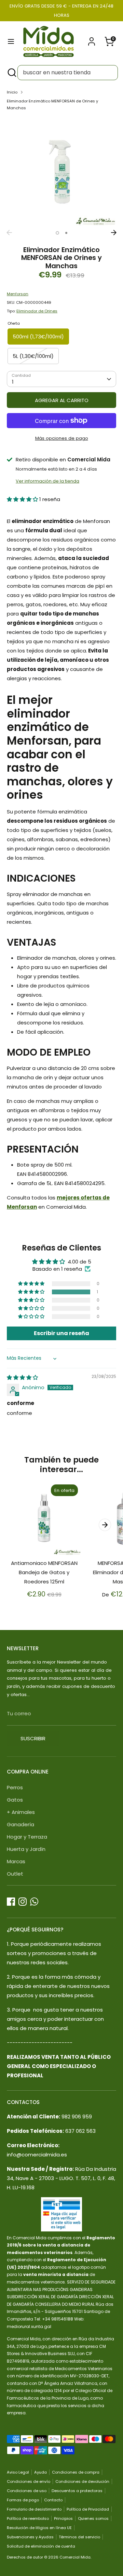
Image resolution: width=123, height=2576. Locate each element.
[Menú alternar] (11, 41)
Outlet (15, 1874)
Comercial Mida (75, 2557)
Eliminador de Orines (37, 311)
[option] (61, 172)
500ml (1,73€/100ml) (38, 337)
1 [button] (57, 233)
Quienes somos (93, 2518)
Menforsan (18, 294)
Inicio (12, 92)
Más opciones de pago (62, 438)
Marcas (16, 1861)
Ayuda (40, 2472)
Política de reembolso (28, 2518)
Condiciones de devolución (82, 2481)
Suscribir (33, 1738)
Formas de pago (23, 2500)
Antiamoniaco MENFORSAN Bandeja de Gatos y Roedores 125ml (44, 1572)
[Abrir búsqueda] (11, 73)
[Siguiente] (114, 233)
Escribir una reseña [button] (61, 1333)
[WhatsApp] (34, 1902)
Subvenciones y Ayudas (30, 2537)
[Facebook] (11, 1902)
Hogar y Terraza (27, 1837)
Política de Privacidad (88, 2509)
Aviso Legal (18, 2472)
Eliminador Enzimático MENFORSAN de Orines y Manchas (52, 104)
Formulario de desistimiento (34, 2509)
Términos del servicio (79, 2537)
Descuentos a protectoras (77, 2491)
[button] (23, 499)
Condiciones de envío (29, 2481)
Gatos (15, 1800)
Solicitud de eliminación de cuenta (41, 2546)
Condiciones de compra (76, 2472)
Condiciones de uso (27, 2491)
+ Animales (21, 1812)
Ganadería (20, 1824)
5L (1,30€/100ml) (33, 356)
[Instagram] (23, 1902)
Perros (15, 1787)
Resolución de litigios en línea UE (39, 2528)
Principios (63, 2518)
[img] (22, 1377)
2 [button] (66, 233)
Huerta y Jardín (26, 1849)
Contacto (53, 2500)
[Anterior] (9, 233)
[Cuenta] (92, 39)
